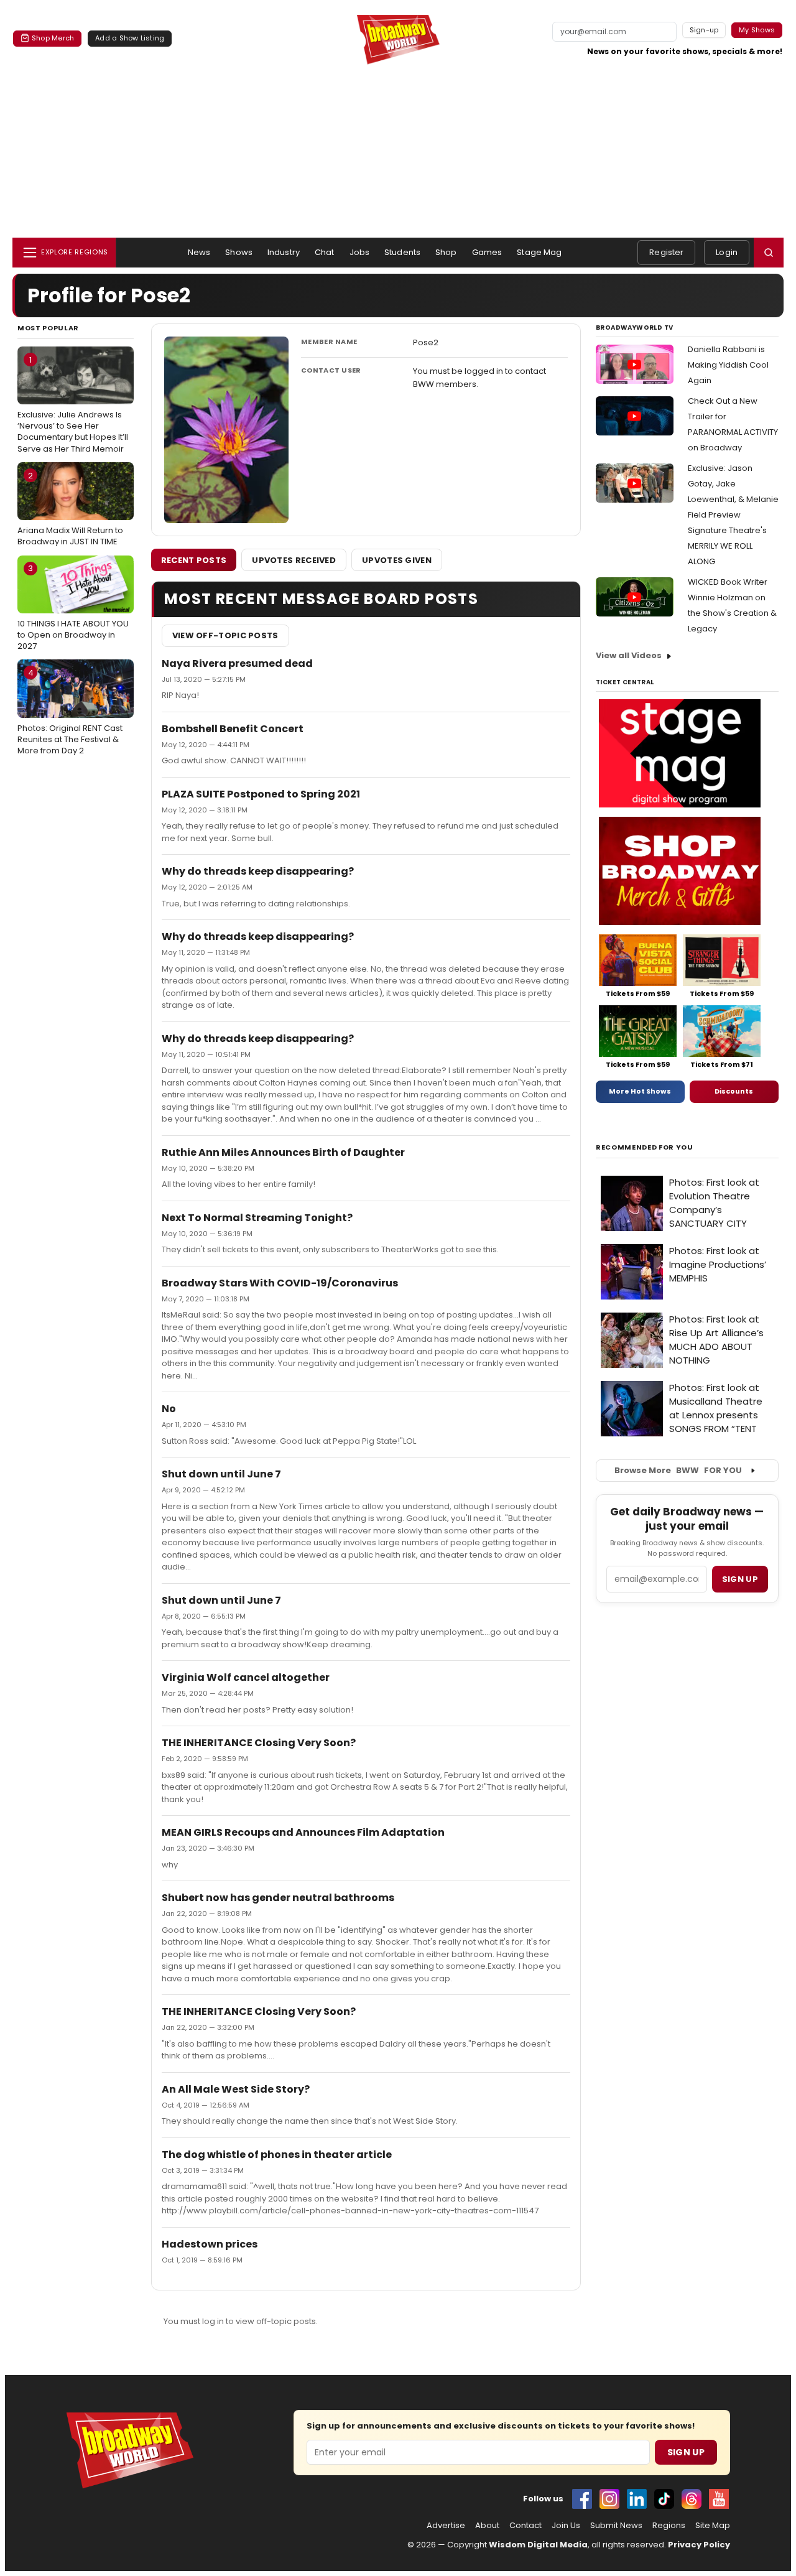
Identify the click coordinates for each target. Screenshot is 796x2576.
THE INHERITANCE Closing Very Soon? (259, 1743)
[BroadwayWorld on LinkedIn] (637, 2499)
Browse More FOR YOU (678, 1470)
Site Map (713, 2526)
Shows (239, 252)
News (199, 252)
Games (487, 252)
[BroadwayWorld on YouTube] (719, 2499)
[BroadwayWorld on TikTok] (664, 2499)
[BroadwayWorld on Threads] (692, 2499)
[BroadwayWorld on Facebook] (582, 2499)
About (487, 2526)
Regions (669, 2526)
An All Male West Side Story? (236, 2089)
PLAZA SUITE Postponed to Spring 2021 (261, 794)
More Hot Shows (640, 1091)
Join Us (566, 2526)
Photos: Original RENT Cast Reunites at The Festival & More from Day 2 (70, 712)
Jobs (360, 252)
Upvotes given (397, 560)
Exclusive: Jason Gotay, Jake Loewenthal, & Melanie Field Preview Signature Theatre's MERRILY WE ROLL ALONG (733, 515)
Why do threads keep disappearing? (258, 871)
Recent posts (194, 560)
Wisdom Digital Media (538, 2545)
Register (666, 252)
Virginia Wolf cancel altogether (246, 1677)
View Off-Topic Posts (225, 635)
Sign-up (704, 30)
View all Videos (629, 655)
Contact (525, 2526)
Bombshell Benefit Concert (233, 729)
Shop (446, 252)
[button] (769, 253)
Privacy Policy (699, 2545)
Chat (325, 252)
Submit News (616, 2526)
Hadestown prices (210, 2244)
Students (402, 252)
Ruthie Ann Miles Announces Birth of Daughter (283, 1152)
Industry (284, 252)
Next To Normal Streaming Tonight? (257, 1218)
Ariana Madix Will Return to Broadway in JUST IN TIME (70, 509)
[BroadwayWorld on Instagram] (609, 2499)
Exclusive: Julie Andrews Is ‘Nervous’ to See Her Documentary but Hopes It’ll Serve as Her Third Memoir (73, 404)
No (169, 1409)
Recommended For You (645, 1147)
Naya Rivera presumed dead (237, 663)
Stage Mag (539, 252)
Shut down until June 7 (221, 1474)
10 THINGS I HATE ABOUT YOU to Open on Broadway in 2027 (73, 607)
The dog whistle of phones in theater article (277, 2155)
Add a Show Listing (130, 38)
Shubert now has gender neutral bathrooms (278, 1898)
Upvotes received (294, 560)
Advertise (446, 2526)
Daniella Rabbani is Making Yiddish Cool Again (728, 365)
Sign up (740, 1579)
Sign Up (686, 2452)
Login (727, 252)
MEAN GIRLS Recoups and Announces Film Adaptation (303, 1832)
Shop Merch (53, 38)
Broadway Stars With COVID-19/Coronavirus (280, 1283)
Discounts (734, 1091)
